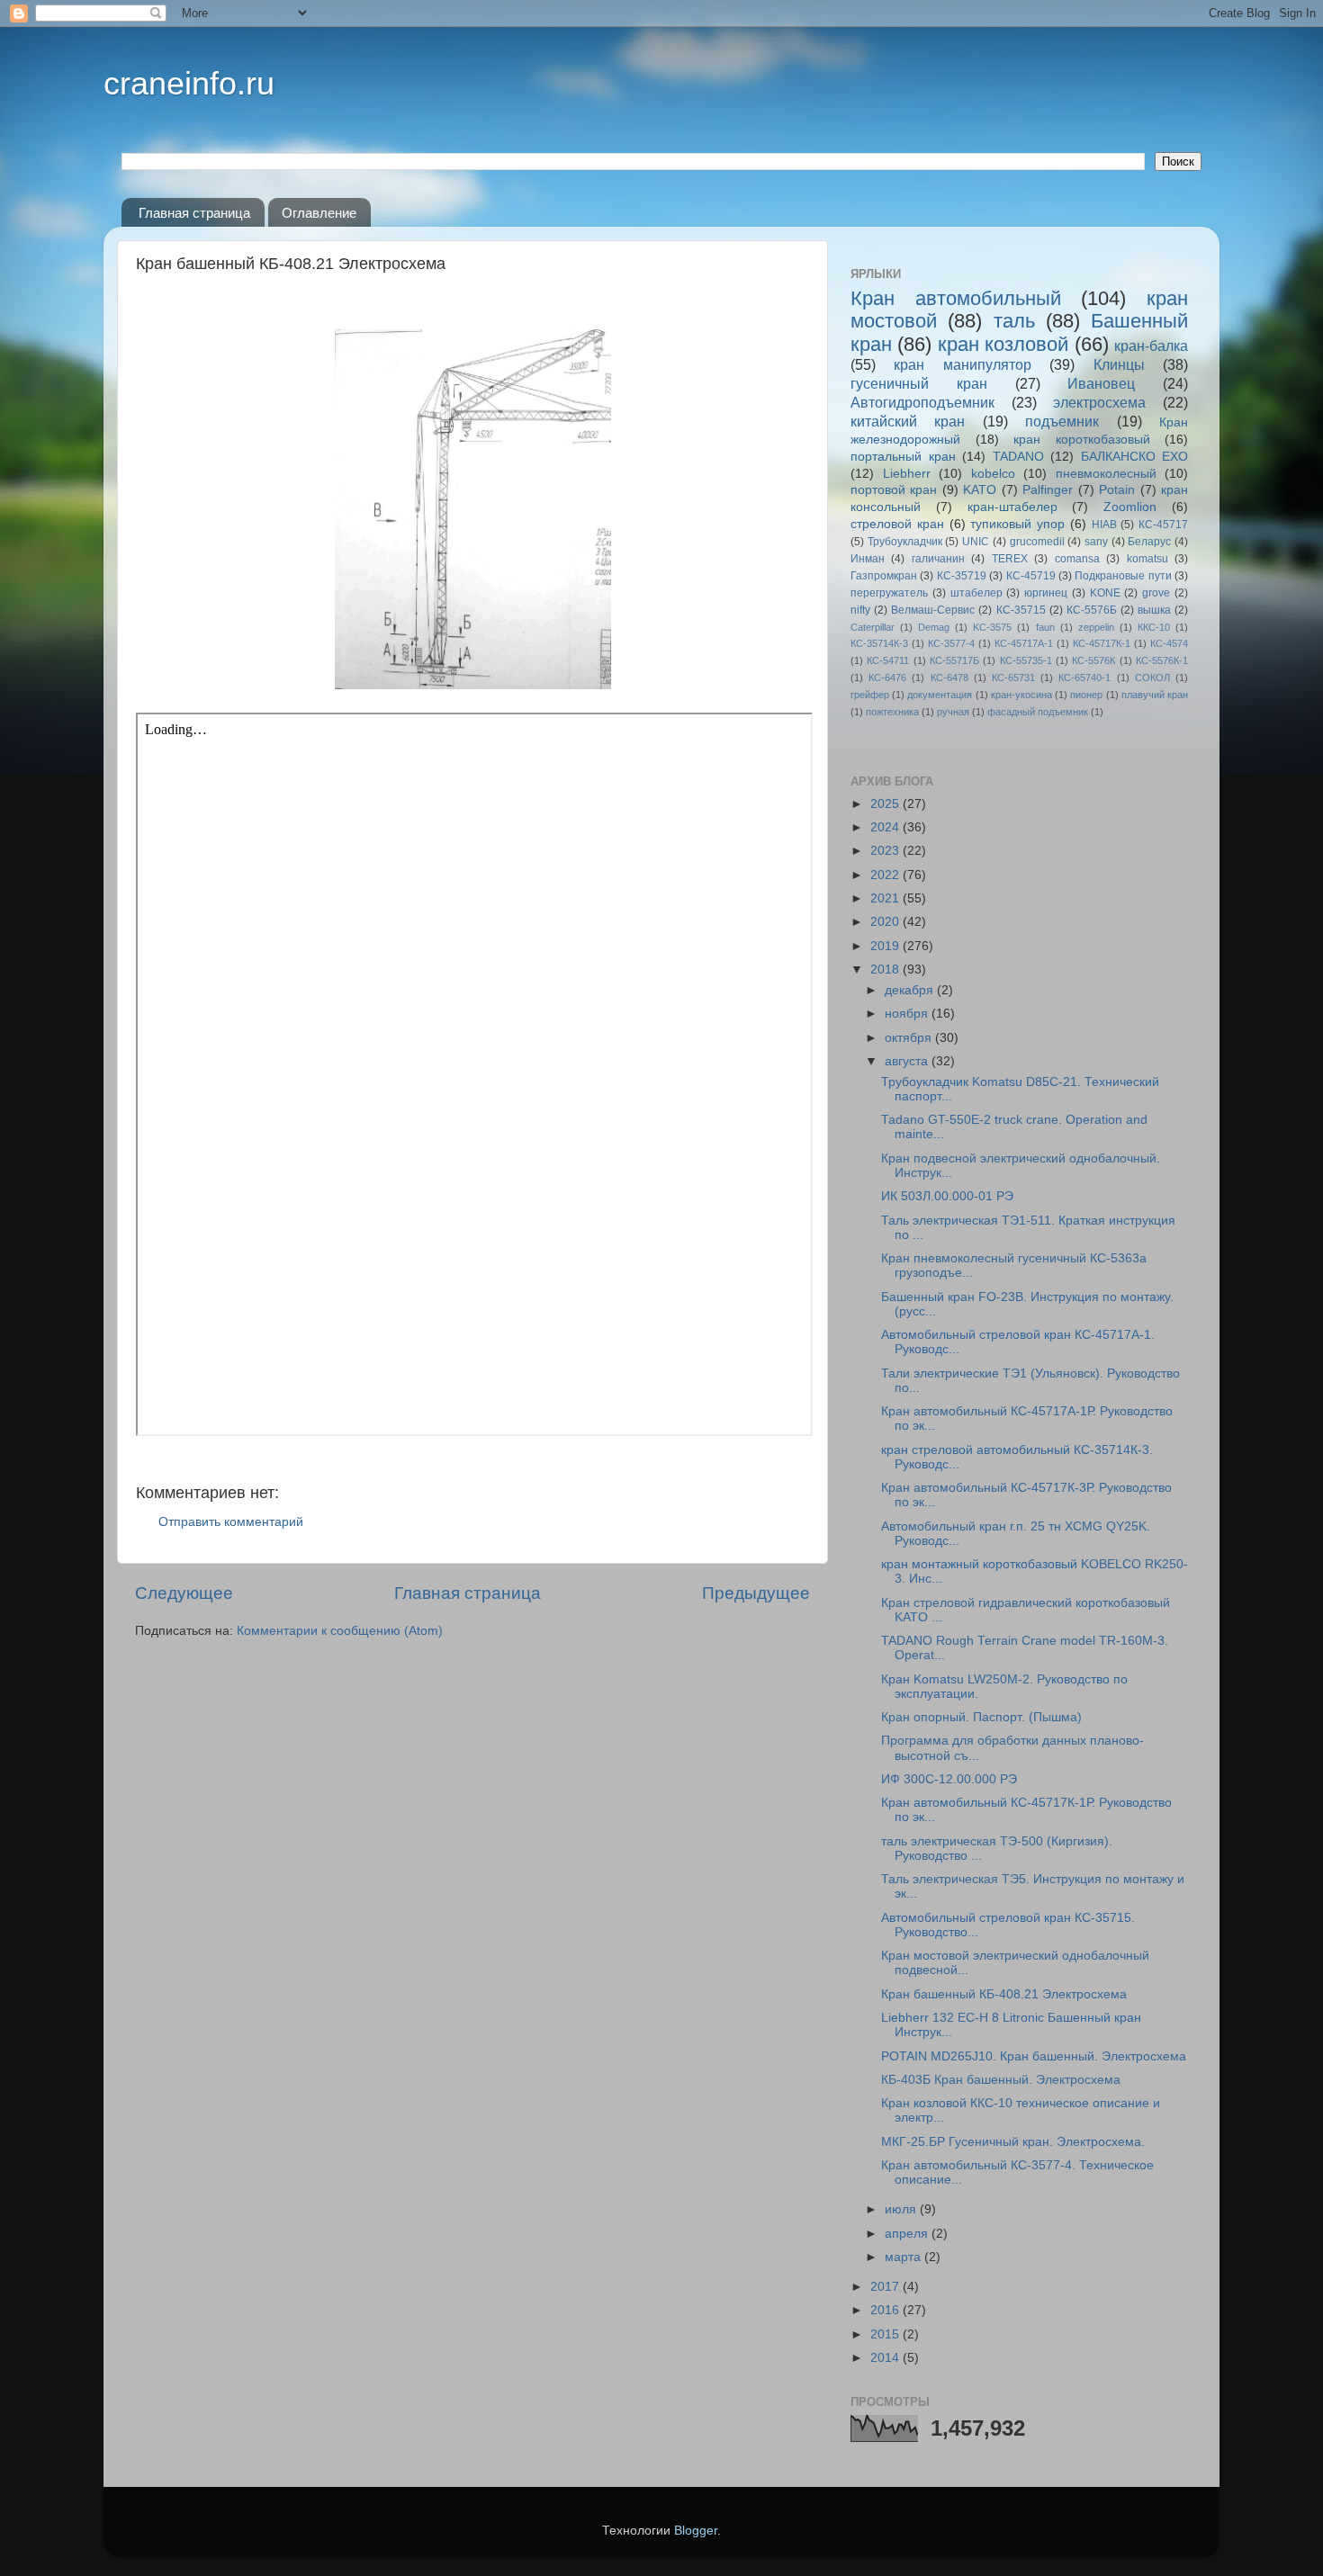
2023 (886, 851)
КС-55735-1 (1026, 660)
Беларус (1149, 542)
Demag (934, 627)
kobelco (993, 474)
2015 (886, 2334)
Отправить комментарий (231, 1522)
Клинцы (1119, 364)
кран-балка (1151, 346)
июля (902, 2209)
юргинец (1046, 593)
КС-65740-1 (1084, 678)
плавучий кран (1155, 695)
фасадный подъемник (1038, 712)
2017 (886, 2287)
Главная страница (194, 213)
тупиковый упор (1017, 524)
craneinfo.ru (189, 83)
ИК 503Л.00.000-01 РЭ (947, 1196)
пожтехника (892, 712)
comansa (1077, 559)
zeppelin (1096, 627)
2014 (886, 2358)
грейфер (870, 695)
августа (908, 1061)
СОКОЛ (1152, 678)
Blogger (696, 2531)
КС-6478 (949, 678)
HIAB (1104, 525)
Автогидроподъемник (922, 402)
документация (940, 695)
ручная (953, 712)
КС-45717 (1163, 525)
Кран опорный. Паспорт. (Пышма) (981, 1717)
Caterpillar (873, 627)
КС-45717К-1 (1102, 643)
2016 (886, 2310)
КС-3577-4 (951, 643)
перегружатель (889, 593)
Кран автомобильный (956, 298)
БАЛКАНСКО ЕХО (1135, 457)
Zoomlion (1130, 507)
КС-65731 (1013, 678)
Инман (868, 559)
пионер (1086, 695)
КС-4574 (1169, 643)
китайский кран (908, 421)
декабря (911, 990)
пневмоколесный (1106, 474)
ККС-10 (1154, 627)
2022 (886, 875)
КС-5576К (1093, 660)
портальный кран (903, 457)
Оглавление (319, 213)
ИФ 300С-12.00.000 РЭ (949, 1779)
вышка (1154, 610)
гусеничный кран (919, 383)
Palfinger (1048, 490)
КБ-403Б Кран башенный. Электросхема (1001, 2080)
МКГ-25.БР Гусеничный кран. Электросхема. (1013, 2142)
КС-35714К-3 (879, 643)
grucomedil (1037, 542)
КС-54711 (888, 660)
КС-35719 (962, 576)
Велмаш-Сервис (933, 610)
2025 (886, 804)
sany (1096, 542)
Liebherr (907, 474)
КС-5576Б (1092, 610)
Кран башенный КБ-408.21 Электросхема (1004, 1994)
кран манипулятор (962, 364)
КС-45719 (1031, 576)
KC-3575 (992, 627)
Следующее (184, 1593)
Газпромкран (884, 576)
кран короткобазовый (1082, 440)
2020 (886, 922)
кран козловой (1003, 344)
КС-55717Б (954, 660)
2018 (886, 969)
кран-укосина (1021, 695)
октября (910, 1038)
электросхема (1099, 402)
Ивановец (1101, 383)
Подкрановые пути (1123, 576)
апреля (908, 2234)
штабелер (976, 593)
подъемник (1062, 421)
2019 (886, 946)
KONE (1105, 593)
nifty (860, 610)
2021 (886, 898)
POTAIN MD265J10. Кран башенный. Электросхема (1034, 2056)
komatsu (1147, 559)
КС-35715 (1021, 610)
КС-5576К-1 (1162, 660)
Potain (1117, 490)
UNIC (976, 542)
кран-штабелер (1012, 507)
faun (1045, 627)
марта (904, 2257)
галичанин (938, 559)
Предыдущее (756, 1593)
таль (1014, 321)
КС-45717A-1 (1024, 643)
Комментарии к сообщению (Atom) (340, 1631)
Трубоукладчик (905, 542)
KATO (980, 490)
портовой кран (894, 490)
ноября (908, 1014)
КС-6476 (887, 678)
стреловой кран (897, 524)
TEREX (1010, 559)
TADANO (1018, 457)
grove (1156, 593)
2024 (886, 827)
